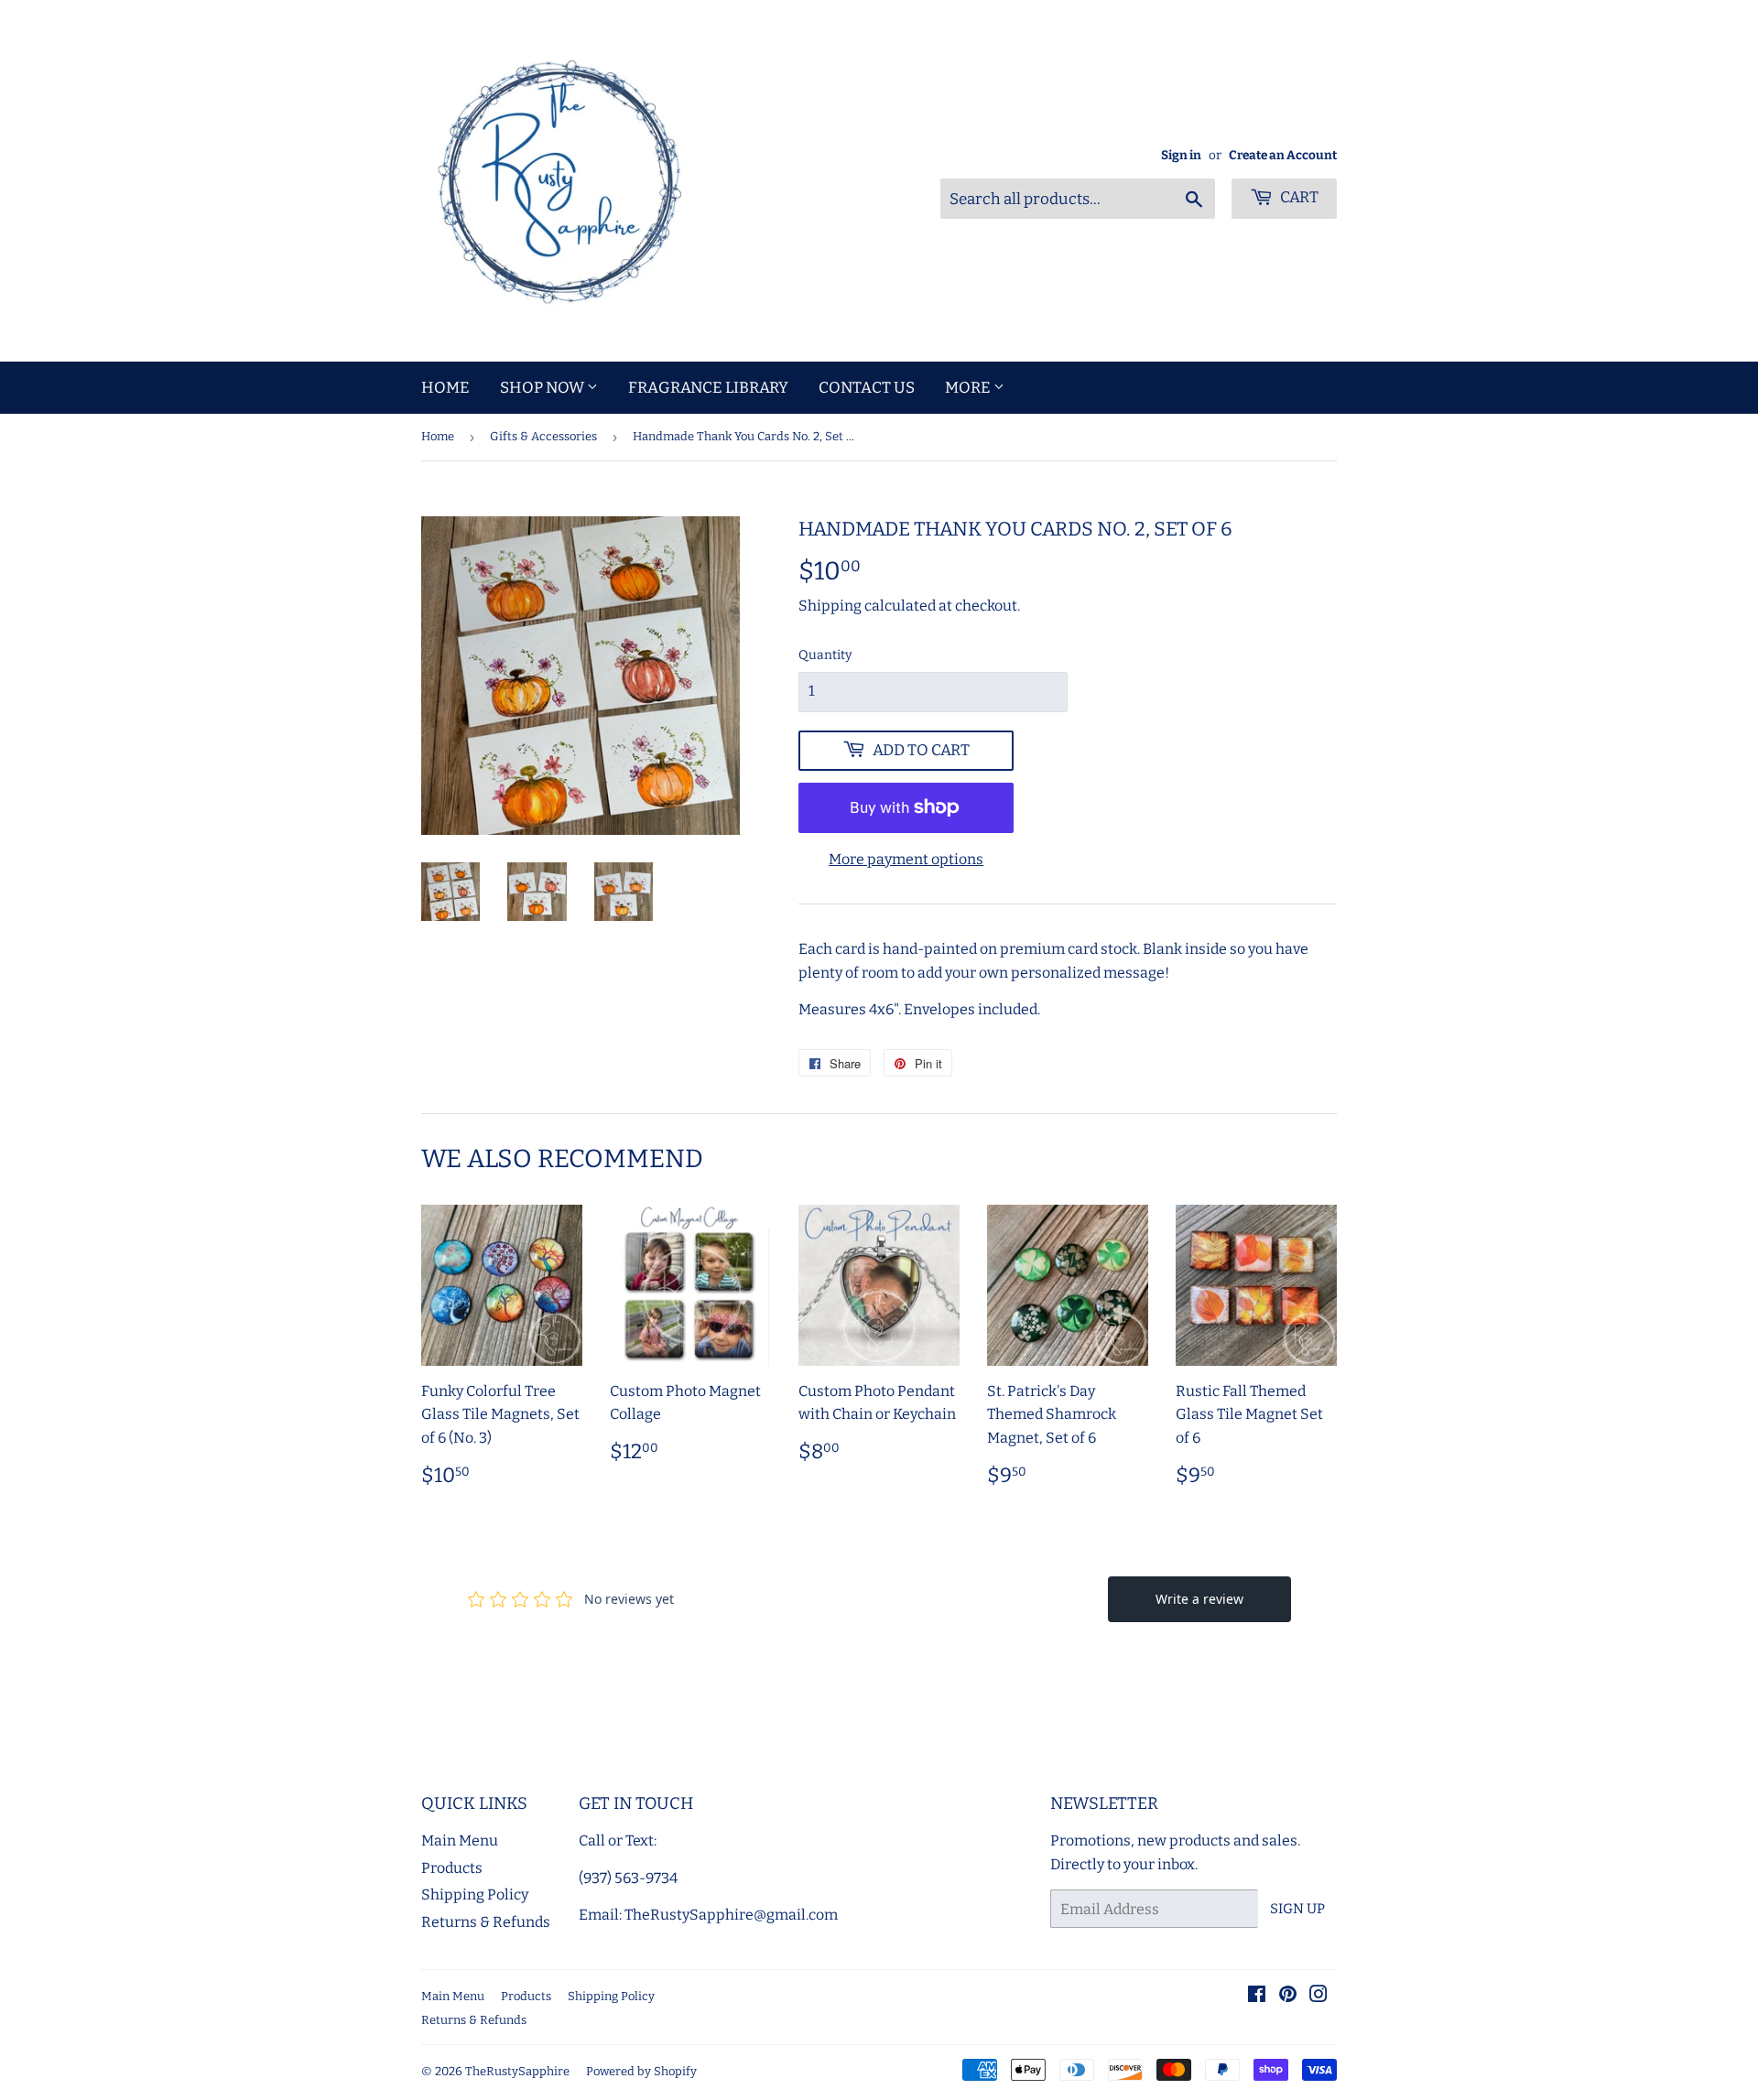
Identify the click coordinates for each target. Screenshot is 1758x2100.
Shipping (830, 606)
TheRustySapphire (517, 2071)
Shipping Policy (475, 1894)
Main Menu (460, 1840)
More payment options (906, 859)
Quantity (825, 655)
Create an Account (1283, 155)
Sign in (1181, 155)
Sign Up (1297, 1909)
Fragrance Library (708, 388)
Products (452, 1868)
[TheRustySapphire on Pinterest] (1288, 1996)
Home (445, 388)
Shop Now (543, 388)
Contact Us (867, 388)
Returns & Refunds (486, 1922)
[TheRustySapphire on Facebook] (1257, 1996)
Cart (1298, 197)
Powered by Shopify (641, 2071)
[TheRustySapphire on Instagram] (1318, 1996)
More (969, 388)
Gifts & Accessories (543, 436)
